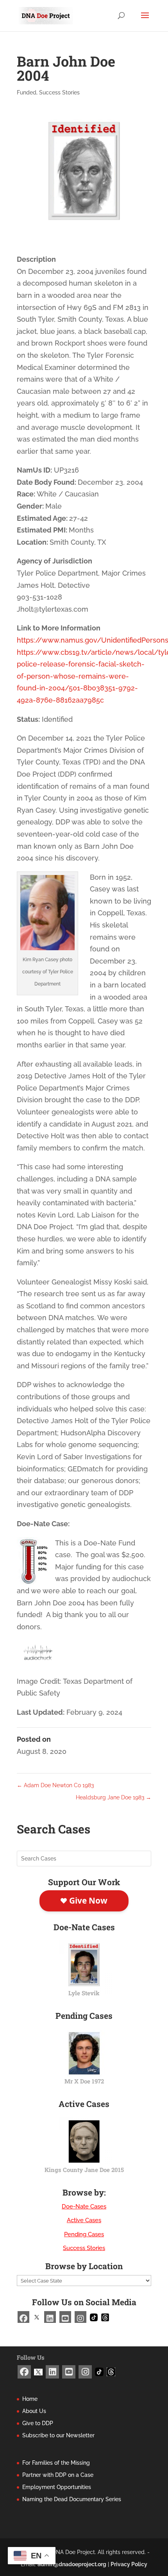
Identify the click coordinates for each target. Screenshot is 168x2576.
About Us (34, 2411)
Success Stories (59, 92)
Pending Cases (84, 2234)
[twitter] (37, 2316)
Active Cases (84, 2220)
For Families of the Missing (56, 2463)
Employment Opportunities (57, 2487)
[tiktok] (94, 2316)
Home (30, 2399)
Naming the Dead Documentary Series (72, 2499)
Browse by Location (84, 2266)
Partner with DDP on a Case (58, 2475)
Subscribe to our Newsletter (58, 2435)
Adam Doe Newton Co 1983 (55, 1785)
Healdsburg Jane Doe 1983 (113, 1797)
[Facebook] (23, 2317)
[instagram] (80, 2317)
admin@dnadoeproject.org (72, 2564)
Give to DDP (38, 2423)
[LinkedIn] (50, 2317)
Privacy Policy (129, 2564)
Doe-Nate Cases (84, 2206)
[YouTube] (65, 2317)
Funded (27, 92)
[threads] (105, 2316)
